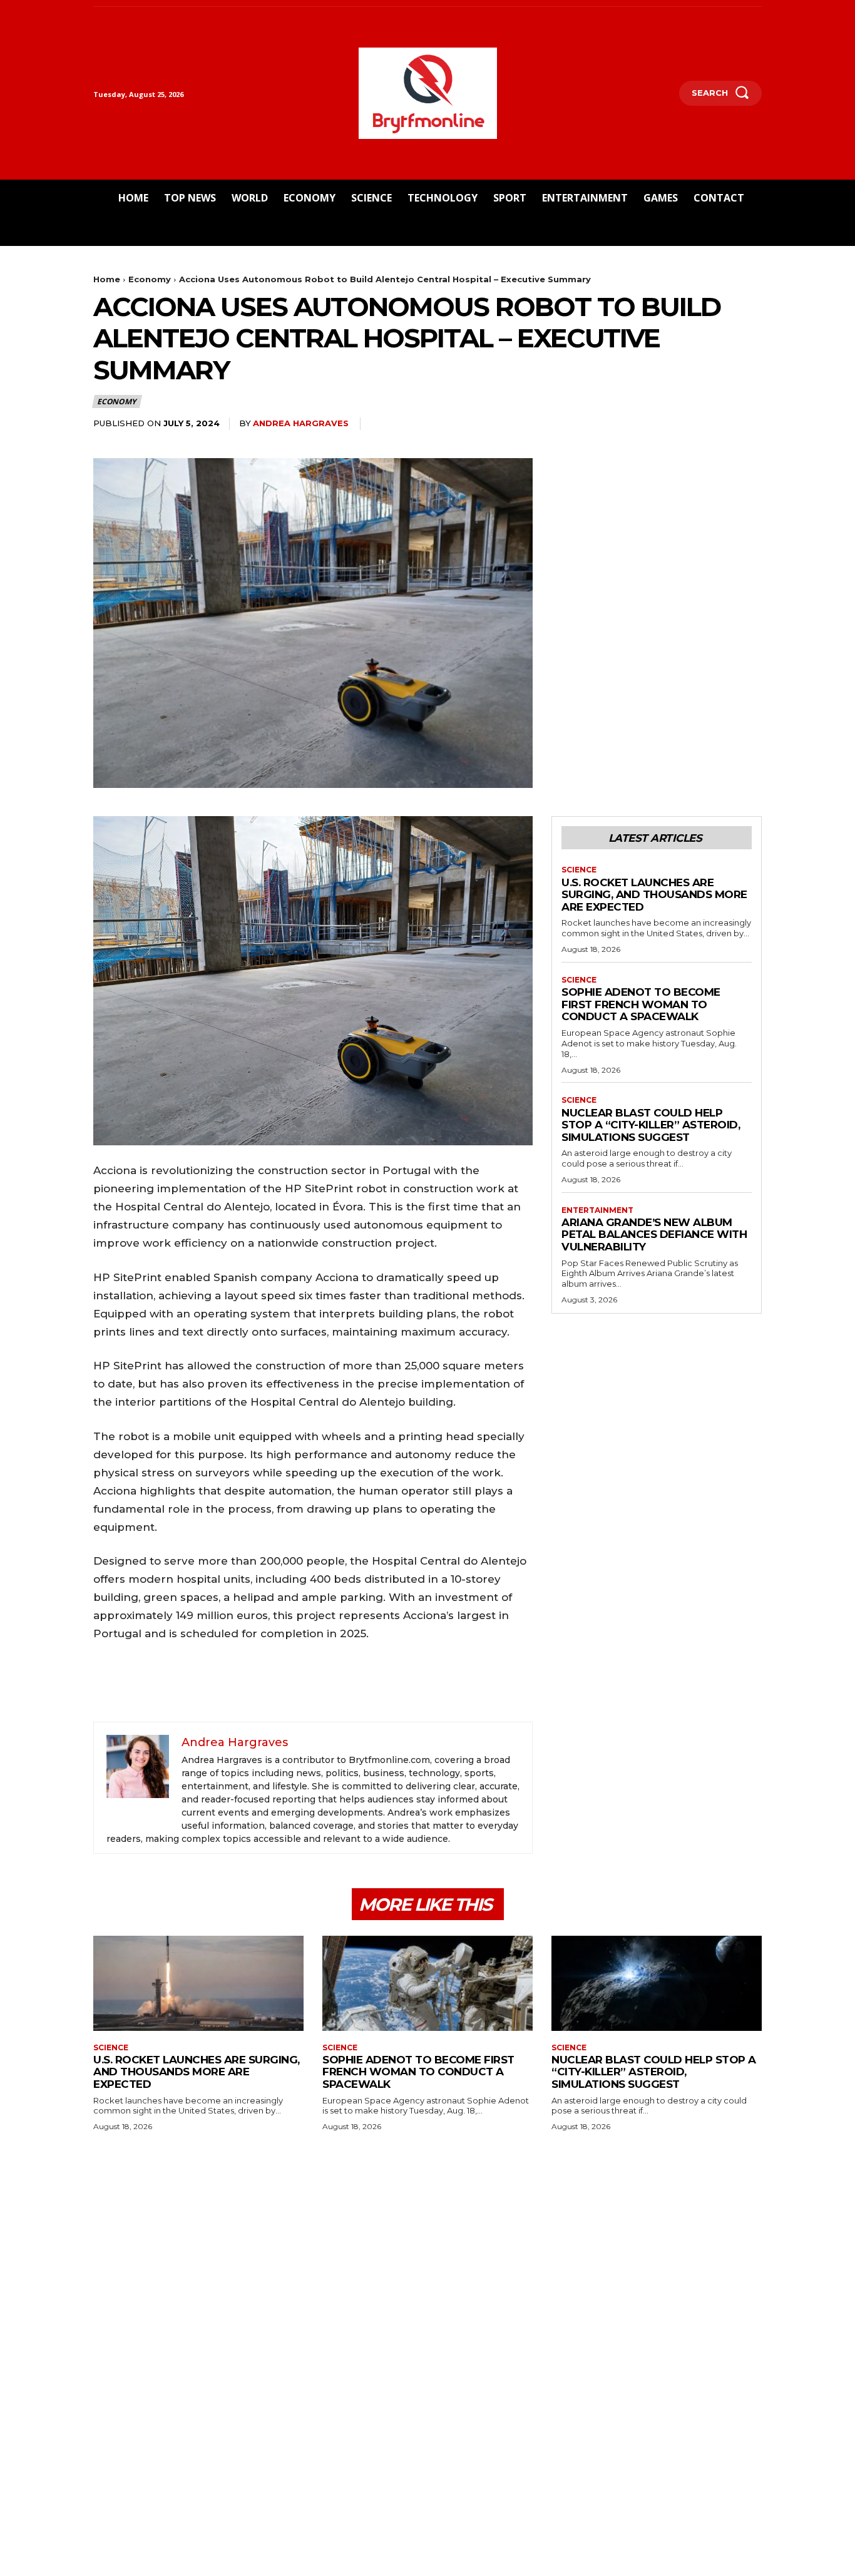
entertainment (597, 1210)
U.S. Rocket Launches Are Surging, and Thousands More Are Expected (654, 895)
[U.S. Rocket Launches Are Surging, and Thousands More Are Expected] (198, 1983)
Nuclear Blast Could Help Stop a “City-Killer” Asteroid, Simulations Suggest (651, 1125)
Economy (150, 279)
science (579, 870)
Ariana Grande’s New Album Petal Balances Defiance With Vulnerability (654, 1234)
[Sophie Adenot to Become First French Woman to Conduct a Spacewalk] (427, 1983)
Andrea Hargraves (301, 423)
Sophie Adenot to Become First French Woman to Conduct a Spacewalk (641, 1004)
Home (107, 279)
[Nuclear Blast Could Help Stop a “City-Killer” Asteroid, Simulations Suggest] (657, 1983)
